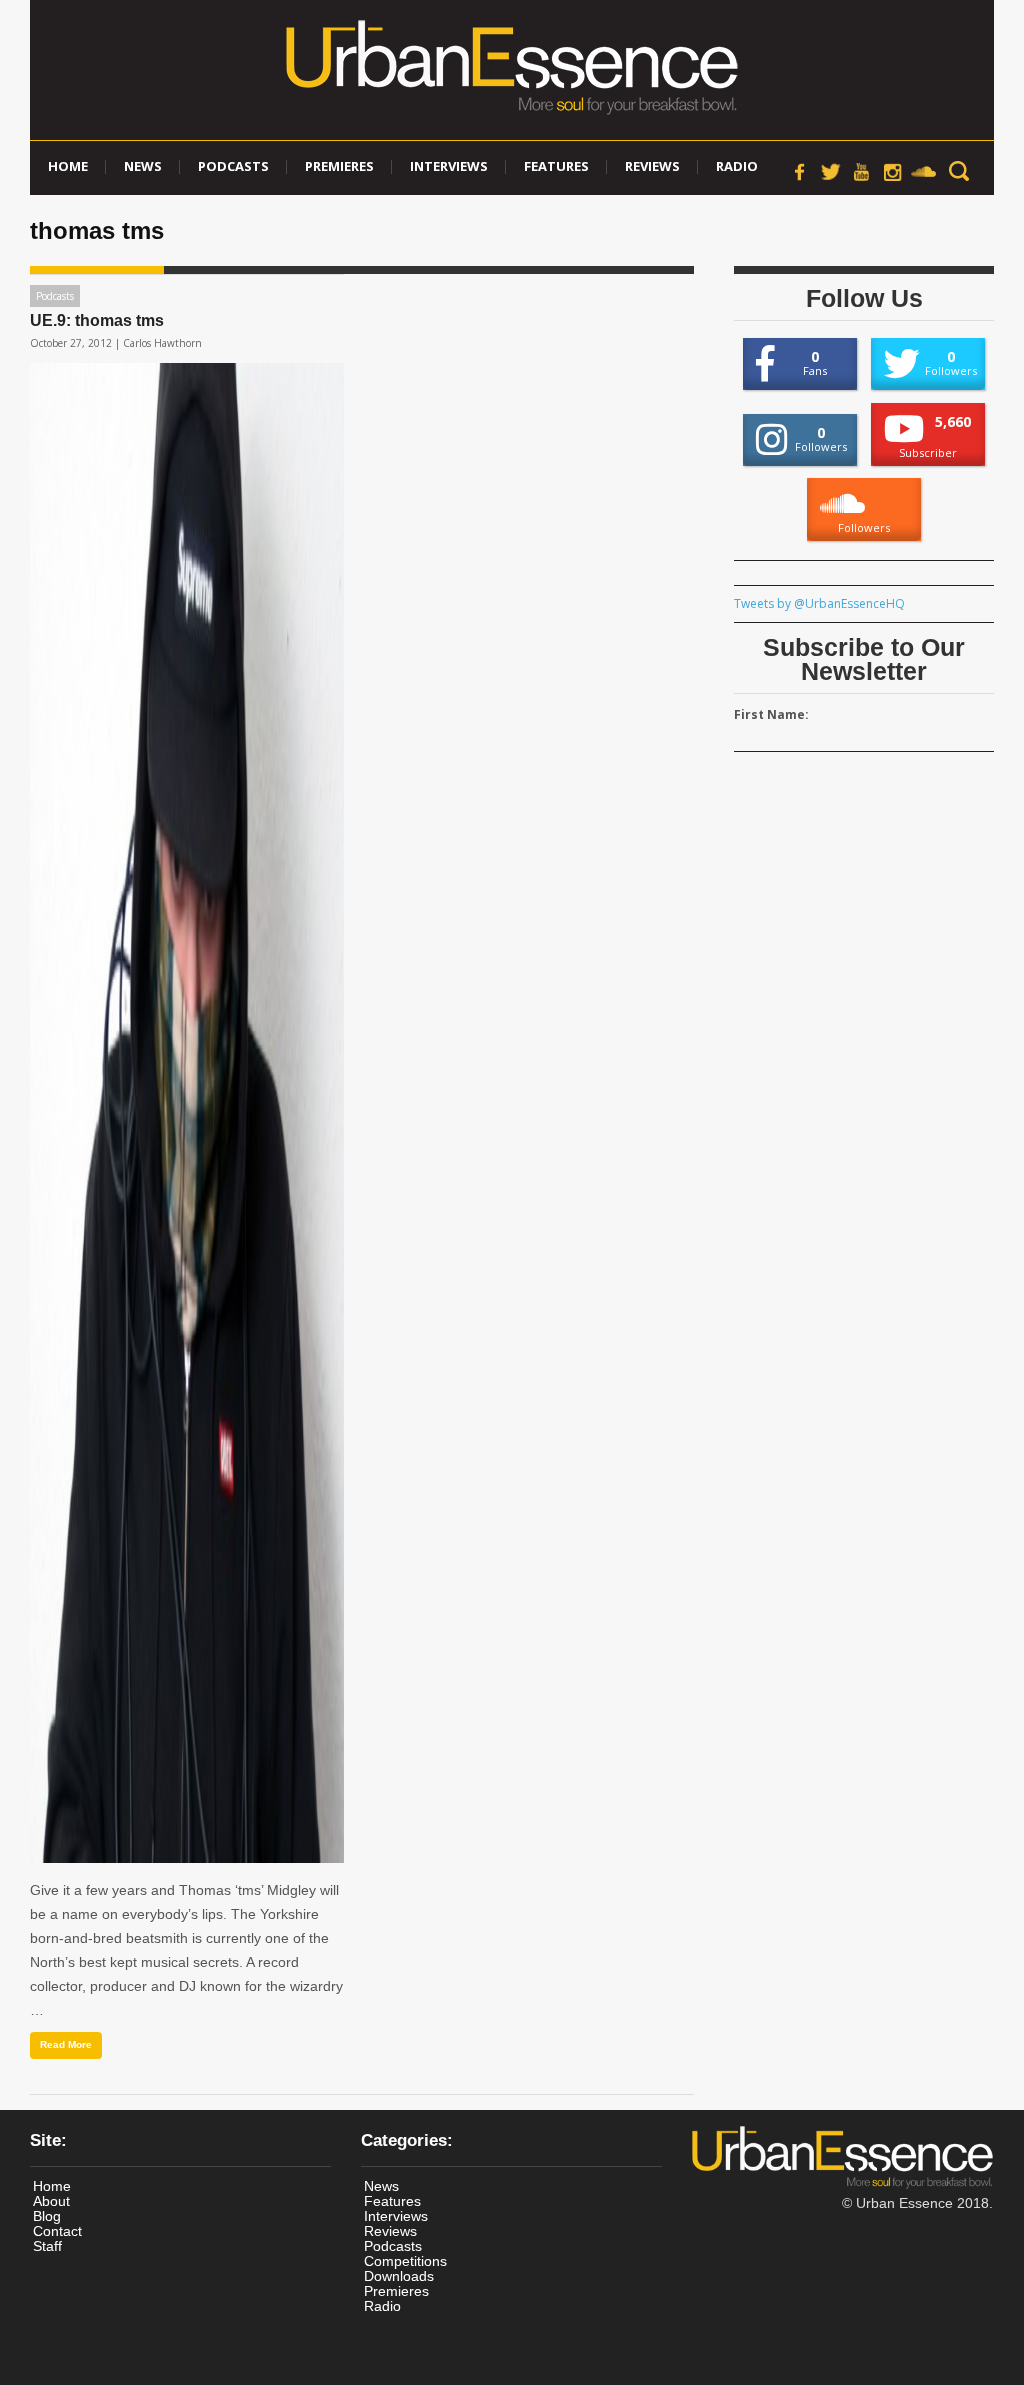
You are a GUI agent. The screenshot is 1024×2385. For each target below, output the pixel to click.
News (143, 166)
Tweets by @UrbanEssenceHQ (819, 603)
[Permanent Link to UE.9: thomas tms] (187, 1113)
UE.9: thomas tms (97, 320)
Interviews (449, 166)
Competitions (405, 2261)
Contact (57, 2231)
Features (556, 166)
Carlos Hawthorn (162, 343)
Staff (47, 2246)
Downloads (399, 2276)
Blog (47, 2216)
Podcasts (233, 166)
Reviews (652, 166)
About (51, 2201)
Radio (737, 166)
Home (68, 166)
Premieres (339, 166)
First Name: (771, 714)
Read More (66, 2044)
